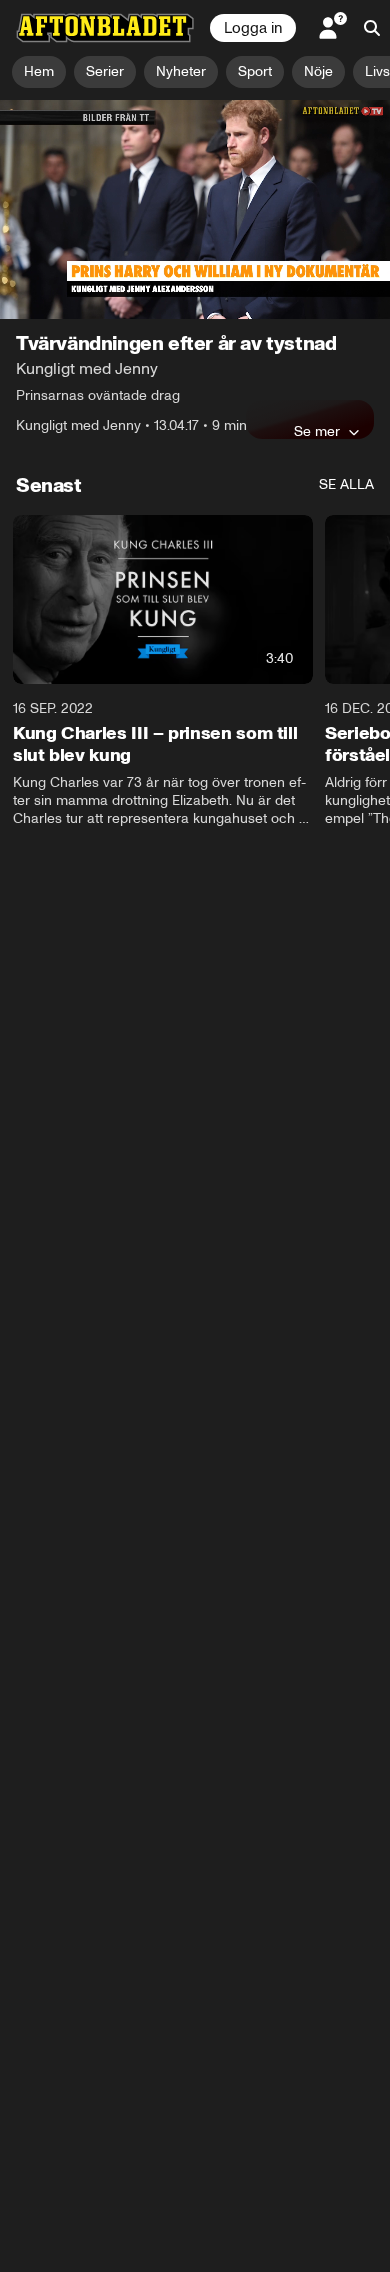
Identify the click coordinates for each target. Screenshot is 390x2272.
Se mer (317, 431)
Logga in (253, 28)
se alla (346, 484)
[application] (195, 209)
